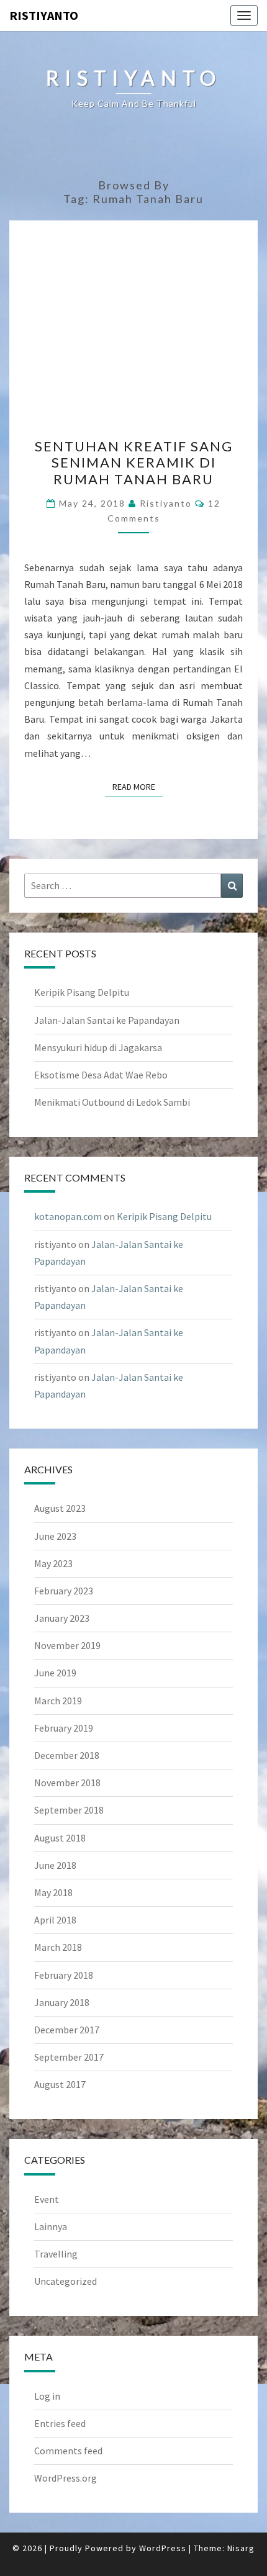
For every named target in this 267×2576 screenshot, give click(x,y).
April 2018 (55, 1920)
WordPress (163, 2548)
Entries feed (60, 2423)
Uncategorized (66, 2281)
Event (47, 2199)
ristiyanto (44, 15)
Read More (138, 786)
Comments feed (68, 2451)
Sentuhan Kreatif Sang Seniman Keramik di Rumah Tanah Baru (134, 463)
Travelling (56, 2254)
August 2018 (60, 1838)
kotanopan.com (68, 1216)
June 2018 (55, 1865)
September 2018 (69, 1810)
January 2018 (62, 2002)
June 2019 (55, 1673)
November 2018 (67, 1783)
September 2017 (69, 2057)
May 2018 (53, 1892)
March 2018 (58, 1947)
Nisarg (241, 2548)
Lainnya (51, 2226)
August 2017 (60, 2084)
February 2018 (64, 1975)
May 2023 (53, 1563)
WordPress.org (66, 2478)
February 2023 (64, 1591)
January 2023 (62, 1618)
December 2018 (67, 1755)
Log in (47, 2396)
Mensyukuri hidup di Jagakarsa (98, 1047)
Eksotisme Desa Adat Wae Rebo (101, 1075)
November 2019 (67, 1645)
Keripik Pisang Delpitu (82, 992)
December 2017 (67, 2030)
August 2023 (60, 1508)
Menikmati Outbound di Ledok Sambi (112, 1102)
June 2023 (55, 1536)
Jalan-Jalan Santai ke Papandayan (107, 1020)
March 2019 (58, 1701)
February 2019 (64, 1728)
